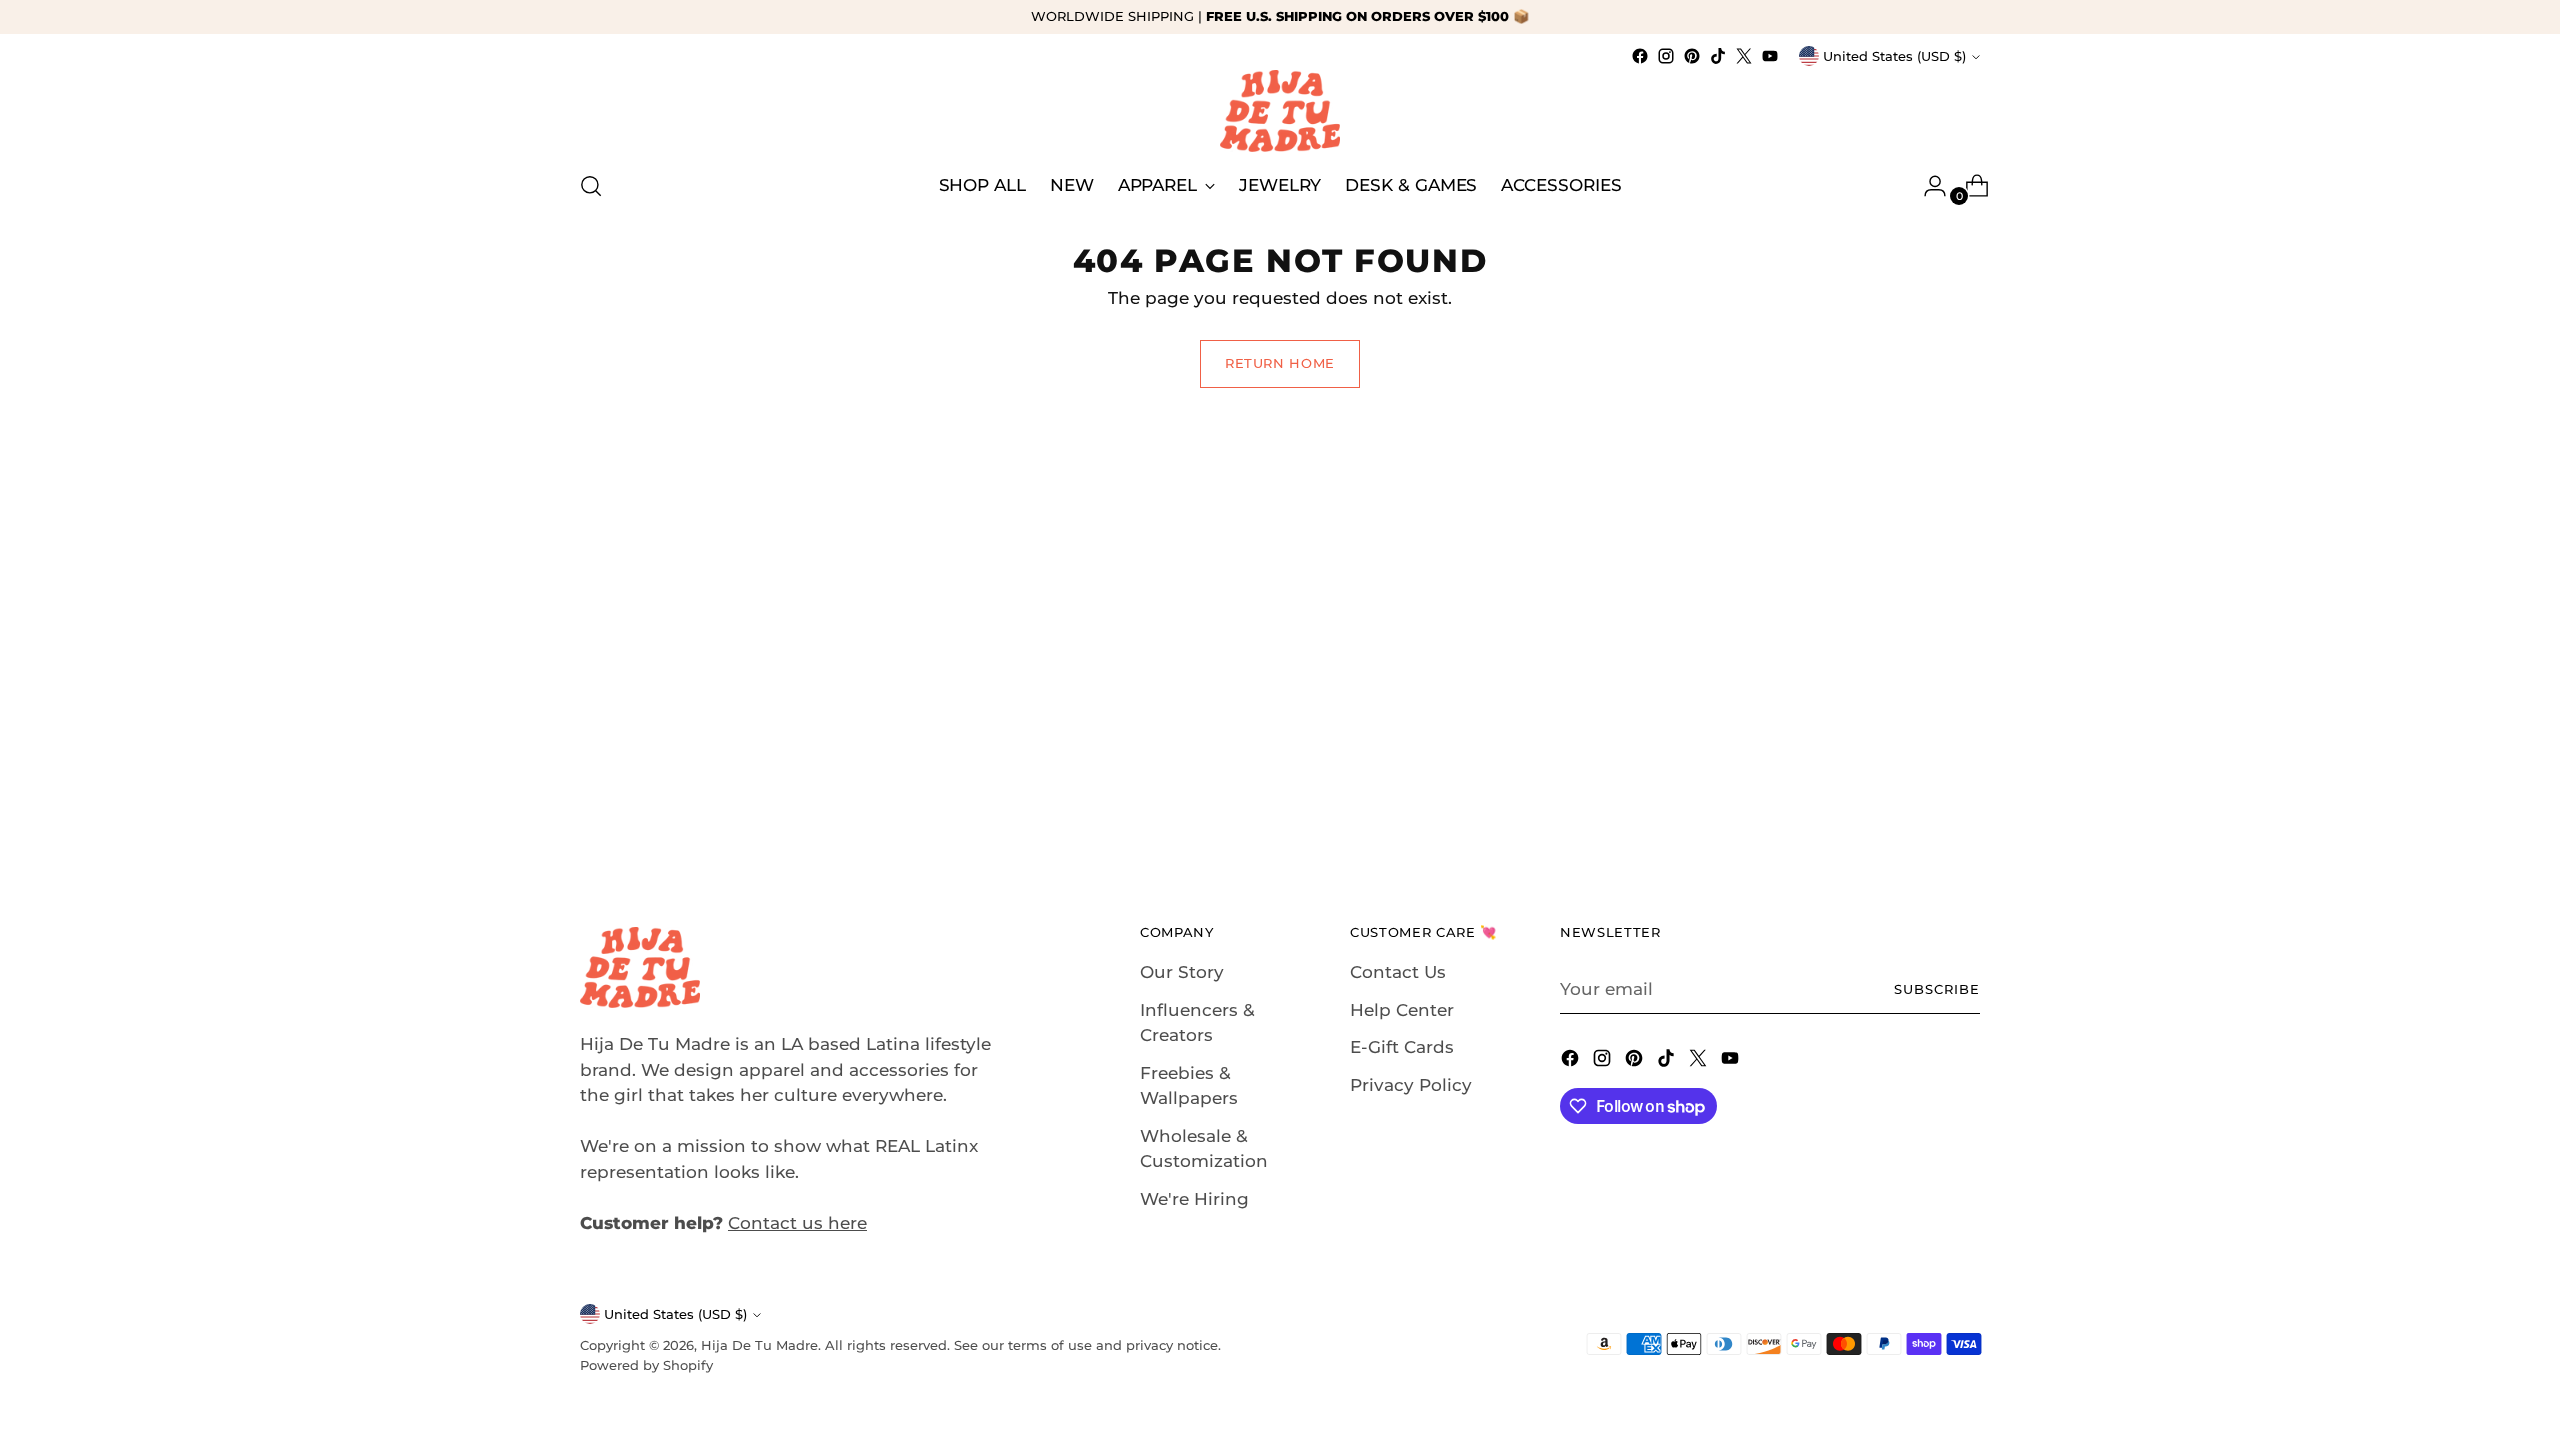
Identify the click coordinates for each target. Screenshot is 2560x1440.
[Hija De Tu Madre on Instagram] (1666, 56)
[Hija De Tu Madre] (1280, 111)
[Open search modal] (591, 186)
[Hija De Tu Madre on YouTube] (1770, 56)
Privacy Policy (1411, 1085)
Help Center (1402, 1010)
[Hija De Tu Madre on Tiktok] (1718, 56)
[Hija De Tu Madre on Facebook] (1640, 56)
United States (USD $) (1894, 56)
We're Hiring (1194, 1199)
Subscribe (1937, 989)
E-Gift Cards (1402, 1047)
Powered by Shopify (646, 1365)
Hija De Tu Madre (759, 1345)
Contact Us (1398, 972)
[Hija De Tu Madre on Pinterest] (1692, 56)
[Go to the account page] (1927, 186)
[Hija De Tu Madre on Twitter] (1744, 56)
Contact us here (797, 1223)
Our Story (1182, 972)
